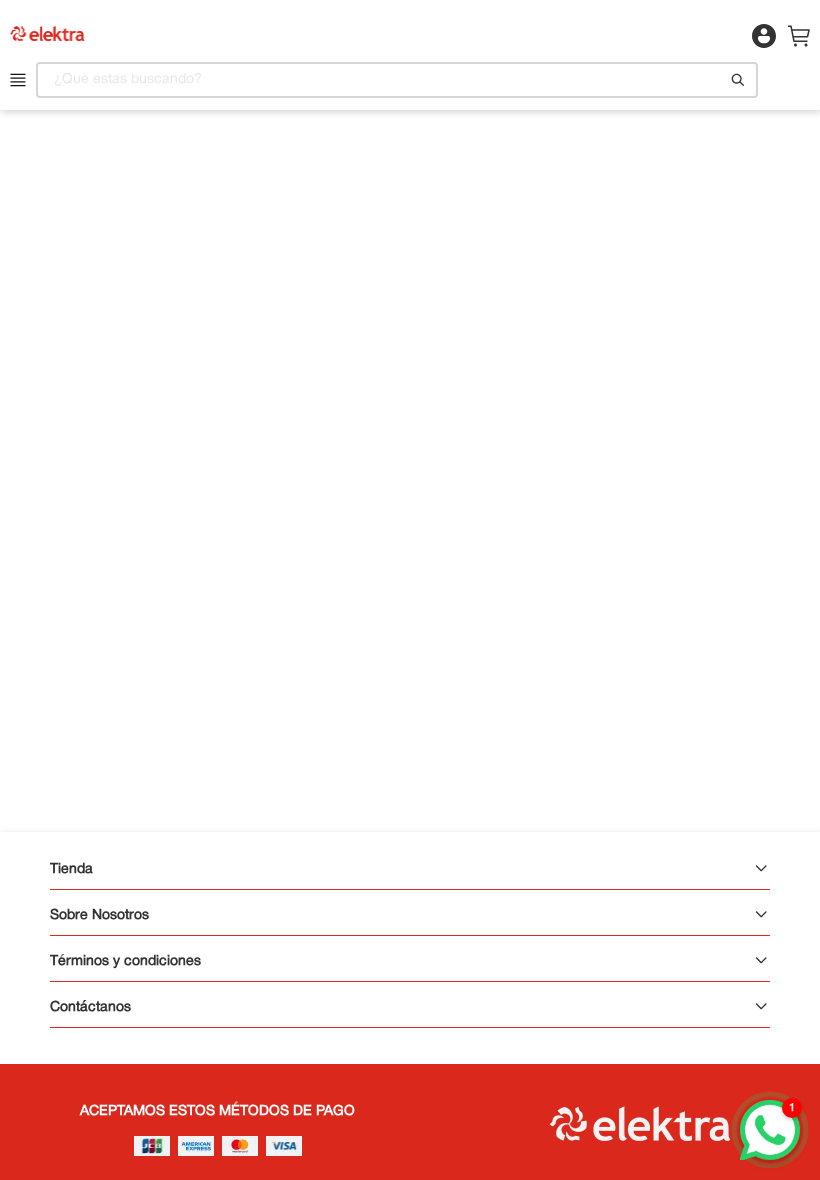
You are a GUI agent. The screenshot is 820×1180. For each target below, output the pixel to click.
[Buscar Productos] (738, 80)
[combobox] (397, 80)
